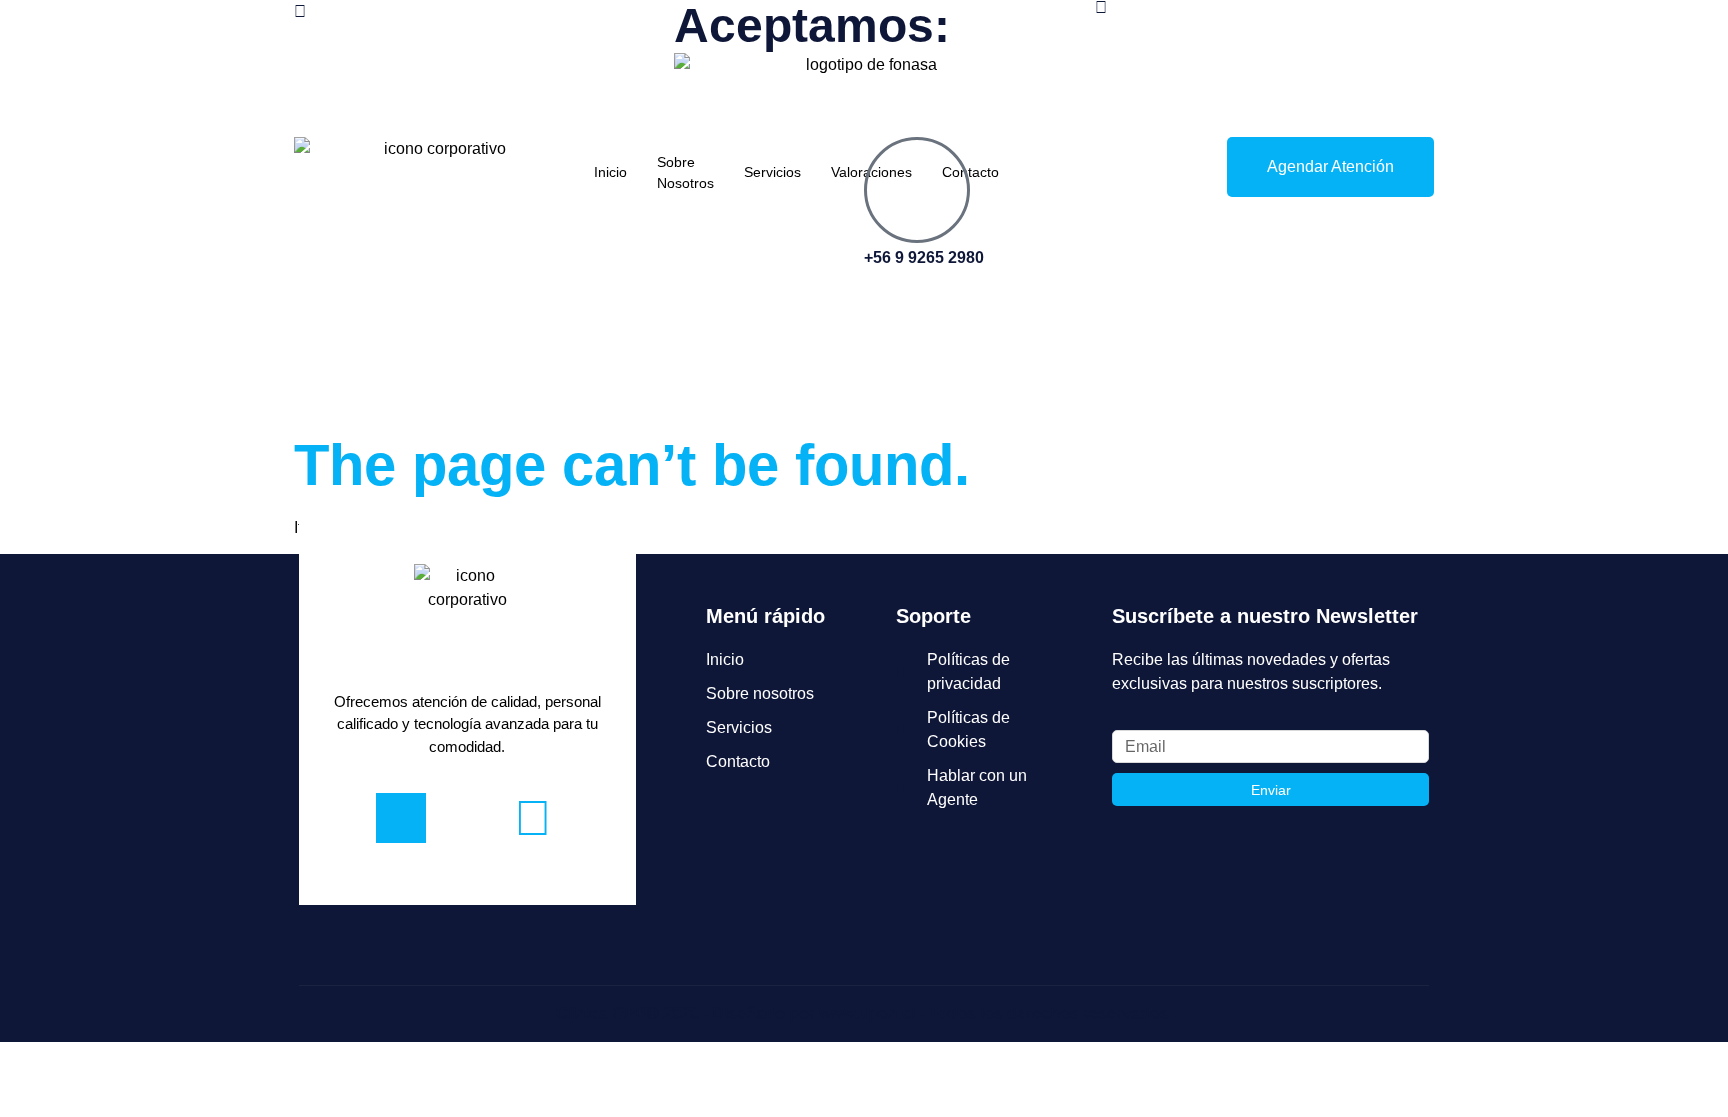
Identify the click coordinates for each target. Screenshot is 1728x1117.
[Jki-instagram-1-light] (467, 818)
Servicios (772, 172)
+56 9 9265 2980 (924, 257)
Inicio (610, 172)
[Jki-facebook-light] (401, 818)
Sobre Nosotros (685, 172)
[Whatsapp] (533, 818)
